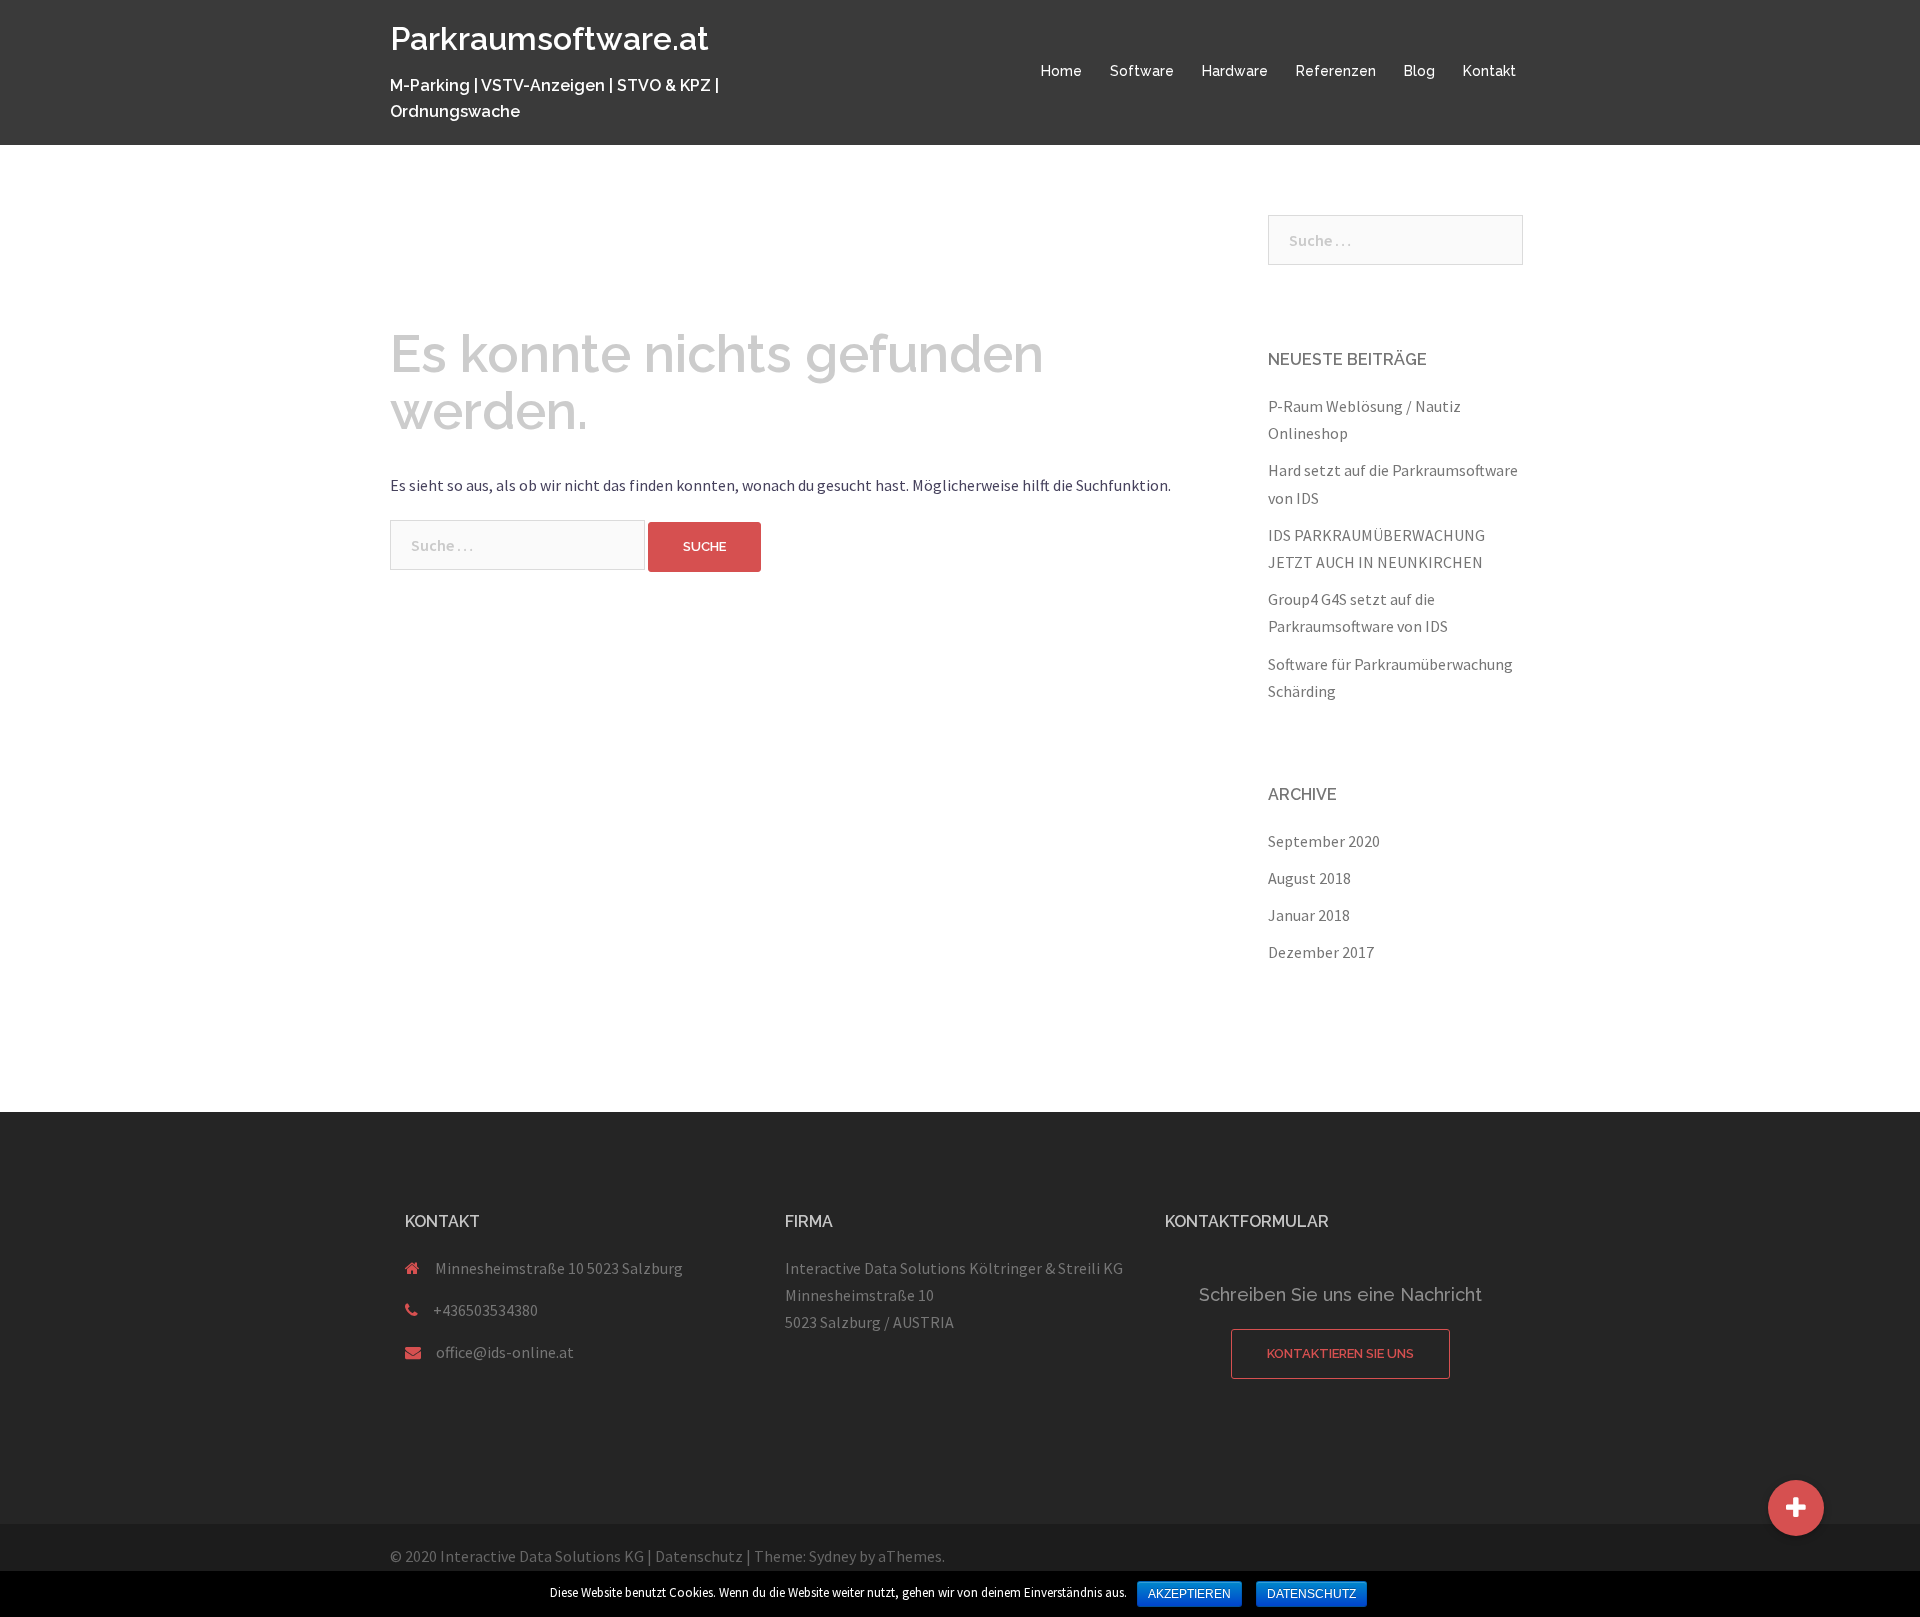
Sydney (832, 1556)
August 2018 (1309, 878)
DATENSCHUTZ (1311, 1594)
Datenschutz (699, 1556)
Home (1061, 71)
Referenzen (1336, 71)
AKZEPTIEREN (1189, 1594)
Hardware (1235, 71)
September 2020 (1324, 841)
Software (1142, 71)
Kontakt (1489, 71)
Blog (1419, 71)
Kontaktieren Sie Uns (1340, 1353)
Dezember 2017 (1321, 952)
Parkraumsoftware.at (549, 38)
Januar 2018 (1309, 915)
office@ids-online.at (505, 1352)
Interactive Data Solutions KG (542, 1556)
